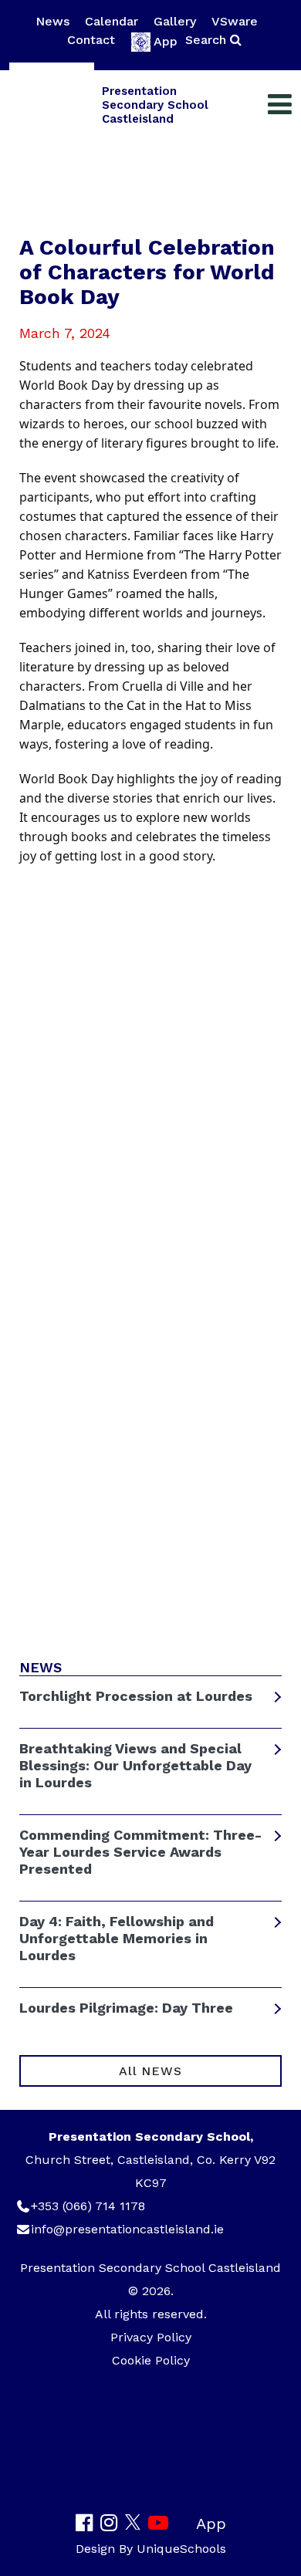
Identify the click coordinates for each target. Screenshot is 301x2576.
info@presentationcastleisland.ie (127, 2229)
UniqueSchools (181, 2549)
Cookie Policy (151, 2360)
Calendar (112, 21)
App (166, 41)
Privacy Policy (151, 2337)
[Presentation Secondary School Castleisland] (52, 105)
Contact (91, 40)
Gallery (175, 21)
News (52, 21)
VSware (235, 21)
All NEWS (150, 2071)
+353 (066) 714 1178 (88, 2206)
